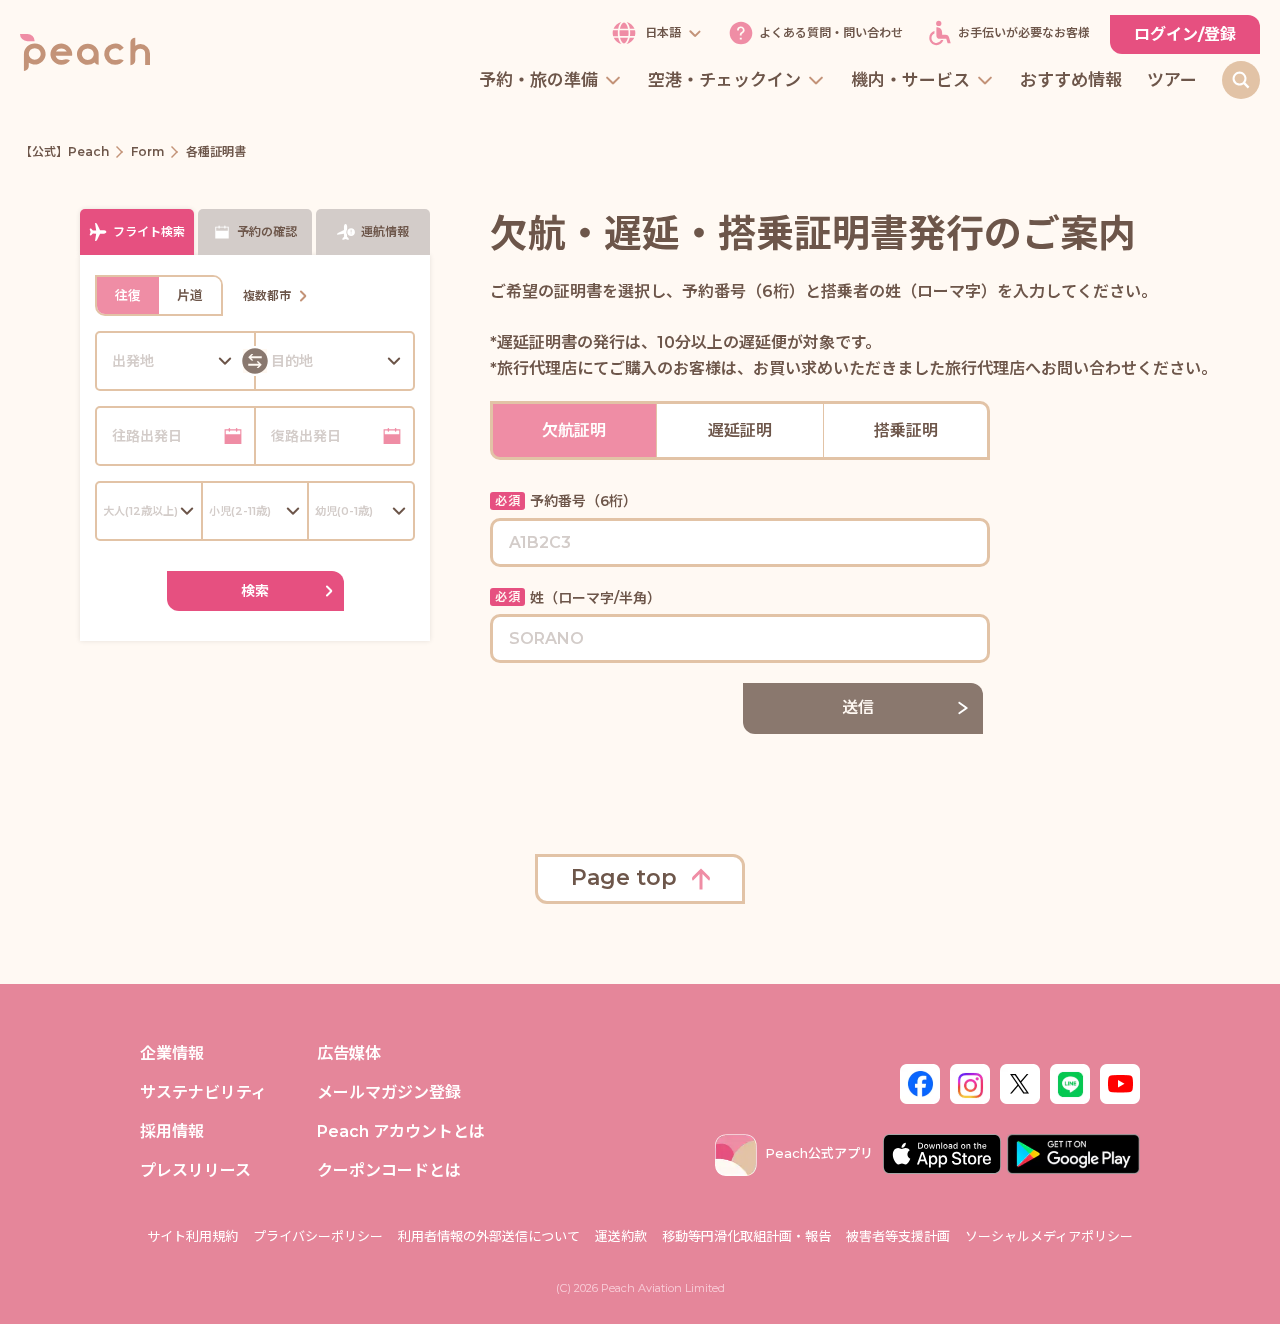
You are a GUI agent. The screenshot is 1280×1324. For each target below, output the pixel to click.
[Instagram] (970, 1082)
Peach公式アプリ (819, 1153)
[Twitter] (1020, 1082)
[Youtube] (1120, 1082)
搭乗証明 (906, 430)
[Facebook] (920, 1082)
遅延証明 (740, 430)
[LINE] (1070, 1082)
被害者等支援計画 (898, 1236)
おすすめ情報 (1071, 81)
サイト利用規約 (192, 1236)
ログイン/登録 (1185, 34)
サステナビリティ (203, 1092)
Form (147, 151)
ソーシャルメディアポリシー (1049, 1236)
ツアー (1172, 81)
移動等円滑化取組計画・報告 (746, 1236)
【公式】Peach (64, 151)
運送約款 (621, 1236)
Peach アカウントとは (401, 1131)
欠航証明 (574, 430)
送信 (858, 707)
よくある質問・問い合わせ (831, 33)
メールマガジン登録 (389, 1092)
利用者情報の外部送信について (489, 1236)
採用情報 (172, 1131)
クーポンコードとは (389, 1170)
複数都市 (267, 295)
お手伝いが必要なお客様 (1024, 33)
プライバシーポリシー (318, 1236)
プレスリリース (195, 1170)
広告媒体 (349, 1053)
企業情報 (172, 1053)
